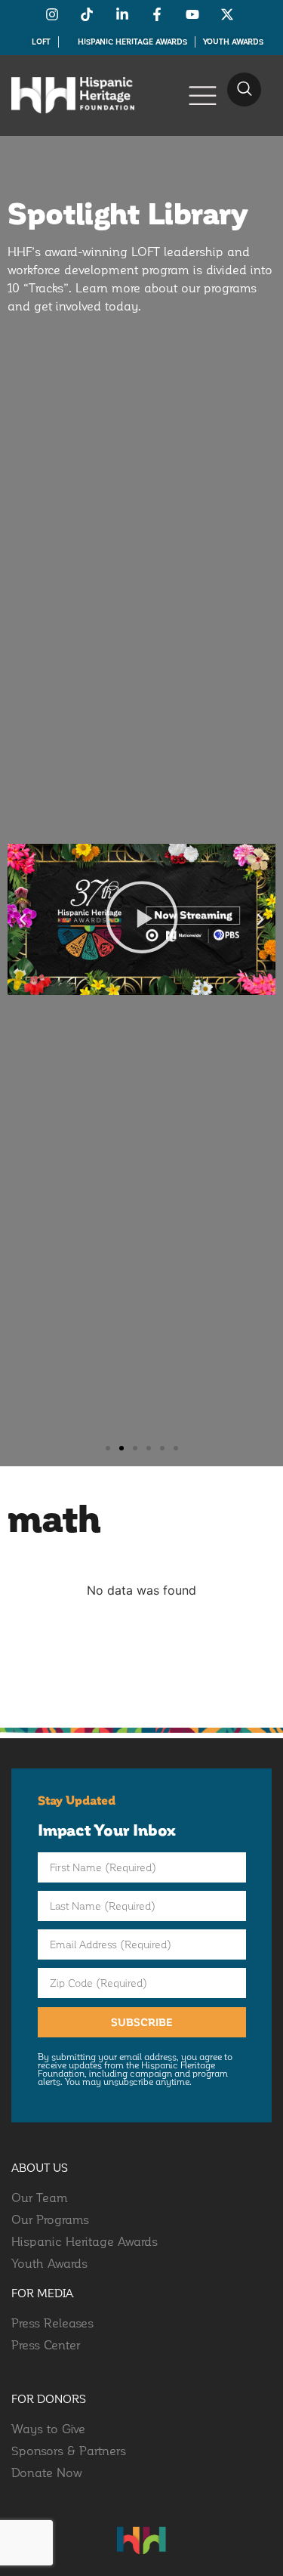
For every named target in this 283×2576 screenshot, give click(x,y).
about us (40, 2167)
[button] (244, 90)
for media (43, 2293)
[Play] (141, 919)
